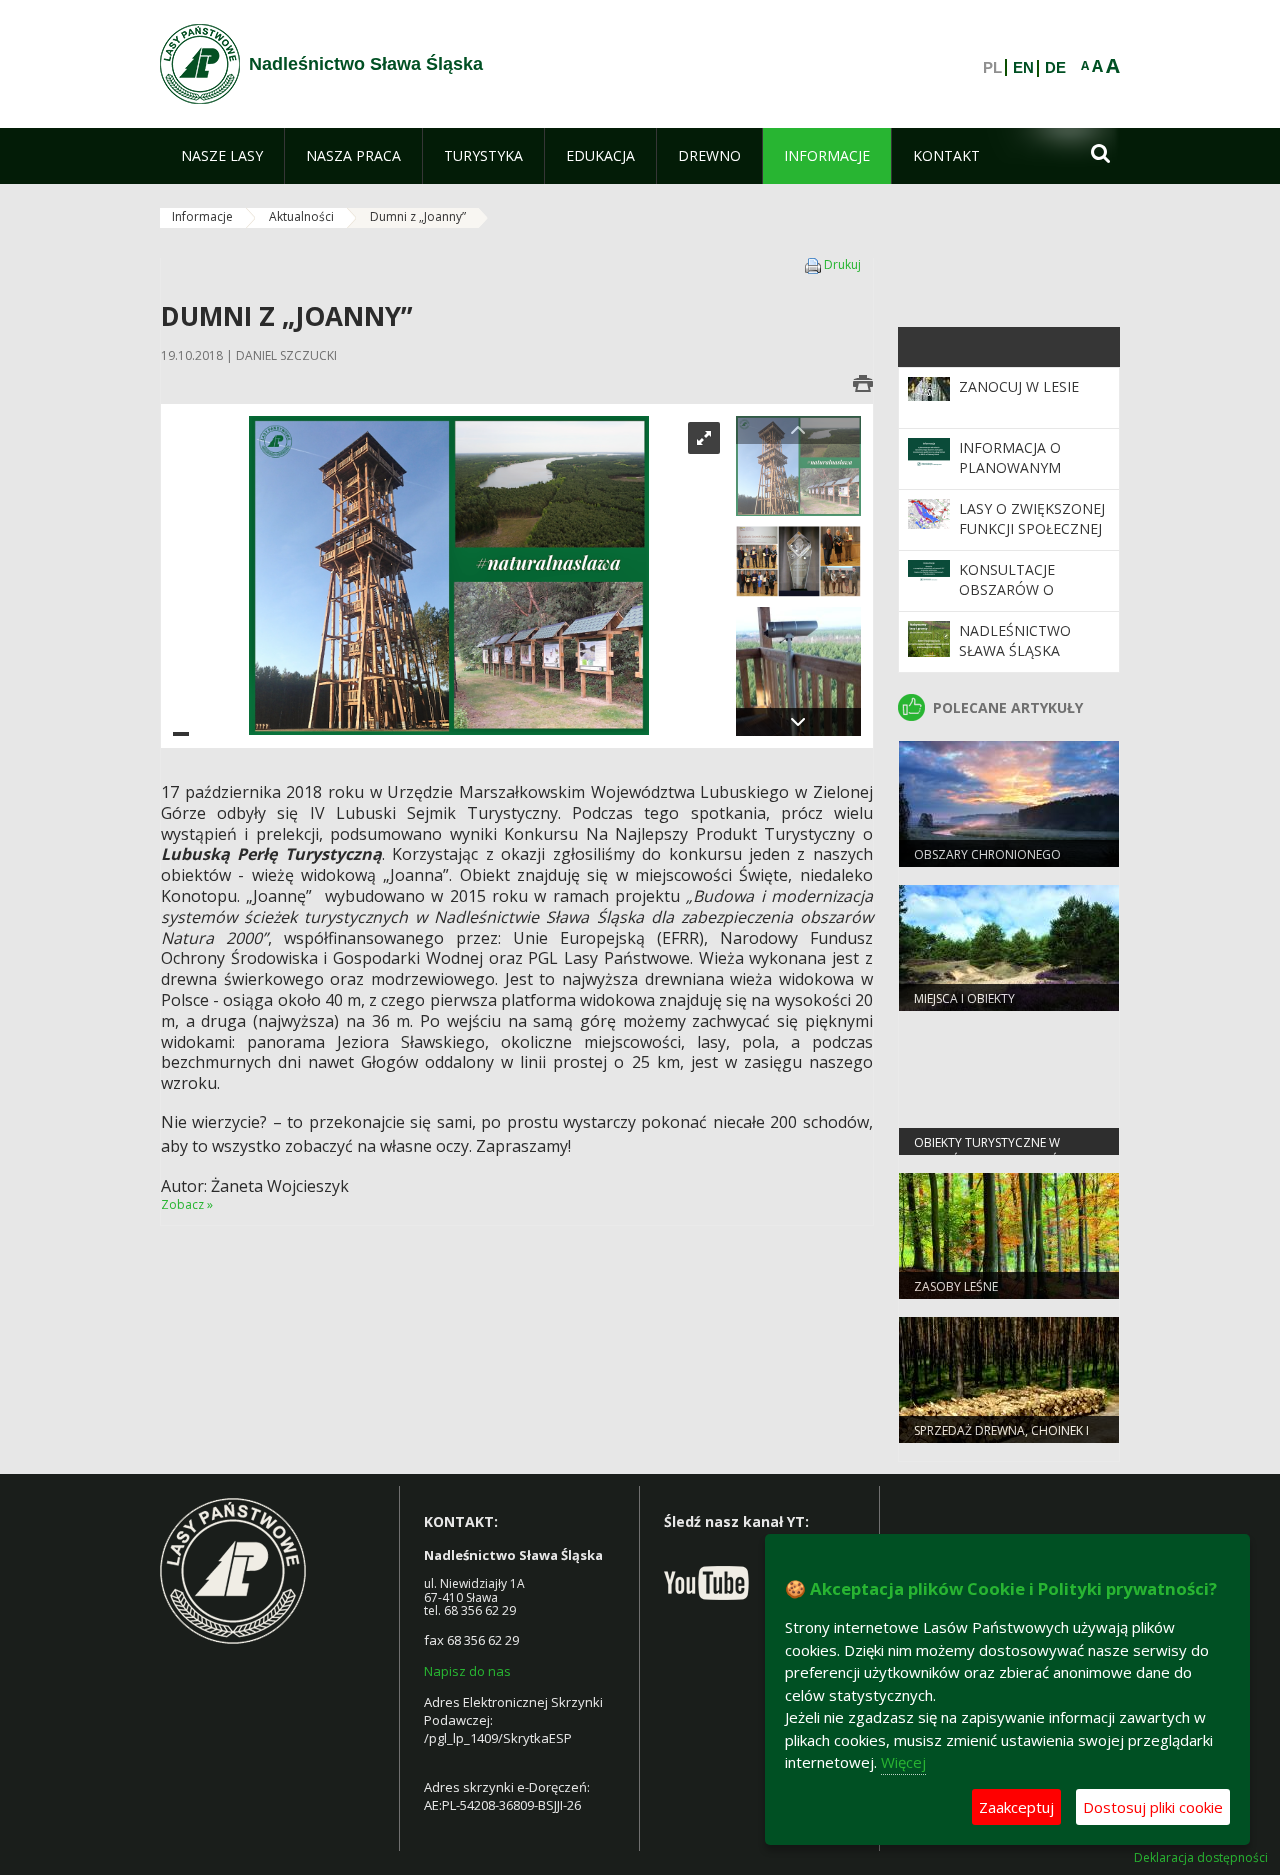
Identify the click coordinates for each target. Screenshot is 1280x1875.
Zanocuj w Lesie (1019, 386)
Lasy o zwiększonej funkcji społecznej (1032, 518)
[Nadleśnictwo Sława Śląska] (200, 64)
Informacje (202, 216)
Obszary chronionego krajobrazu (987, 863)
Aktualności (301, 216)
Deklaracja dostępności (1201, 1858)
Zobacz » (187, 1204)
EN (1023, 68)
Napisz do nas (467, 1671)
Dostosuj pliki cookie (1153, 1807)
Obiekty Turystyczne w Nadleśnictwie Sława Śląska (1003, 1151)
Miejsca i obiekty (964, 998)
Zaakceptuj (1016, 1807)
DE (1055, 68)
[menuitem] (222, 156)
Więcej (903, 1762)
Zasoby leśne (956, 1286)
